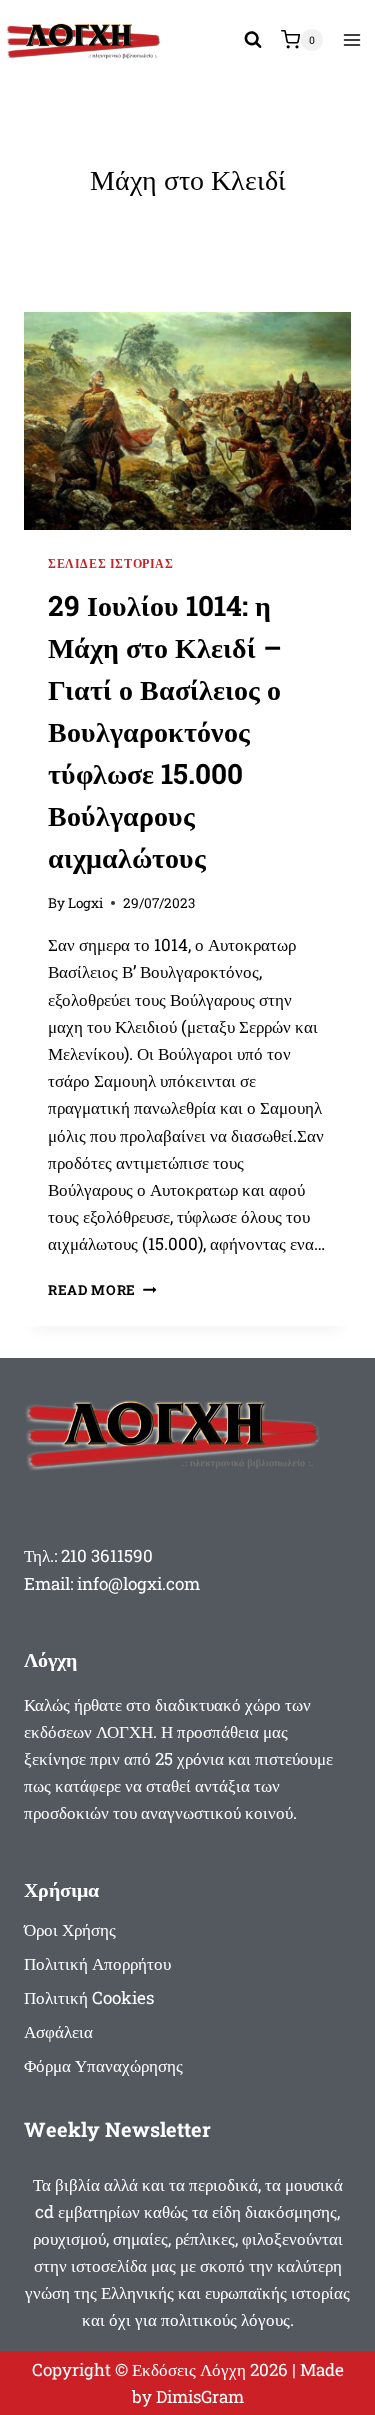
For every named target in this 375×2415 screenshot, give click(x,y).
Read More (102, 1290)
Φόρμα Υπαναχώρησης (103, 2065)
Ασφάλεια (58, 2031)
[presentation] (187, 421)
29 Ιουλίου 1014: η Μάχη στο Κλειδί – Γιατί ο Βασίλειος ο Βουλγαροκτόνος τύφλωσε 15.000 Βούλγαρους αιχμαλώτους (165, 731)
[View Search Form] (253, 40)
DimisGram (200, 2396)
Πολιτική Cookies (89, 1997)
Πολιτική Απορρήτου (97, 1963)
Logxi (85, 903)
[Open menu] (351, 39)
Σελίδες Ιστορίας (111, 563)
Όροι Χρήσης (70, 1929)
